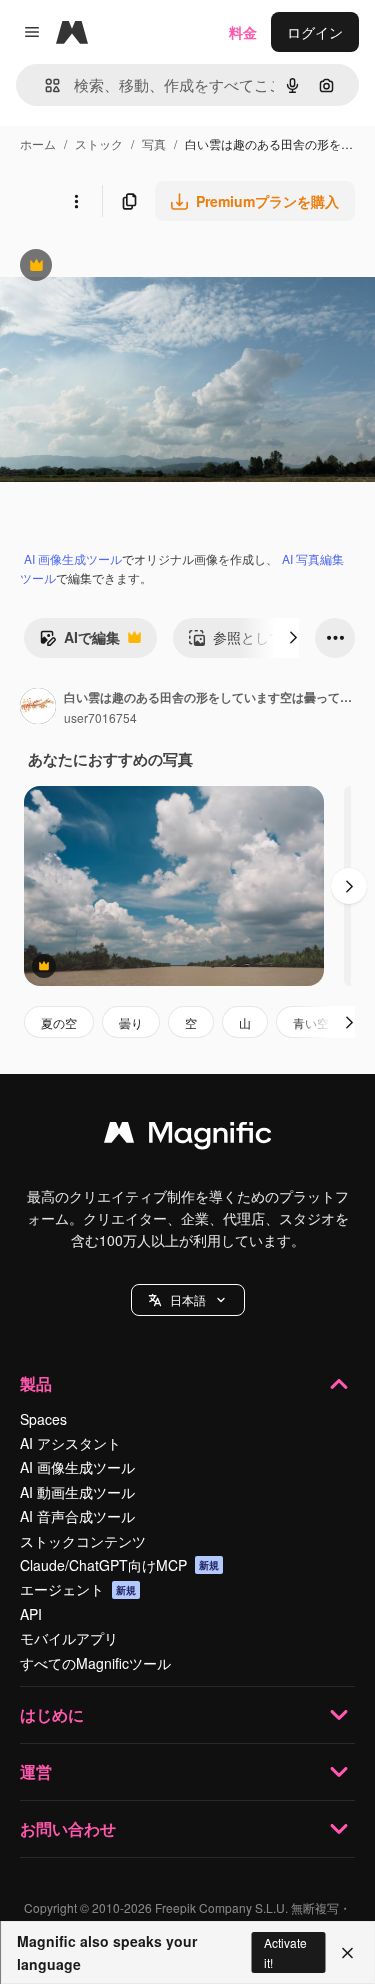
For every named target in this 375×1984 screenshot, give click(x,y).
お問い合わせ (68, 1828)
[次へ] (293, 638)
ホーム (38, 143)
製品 (36, 1383)
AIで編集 (79, 642)
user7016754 (100, 717)
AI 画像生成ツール (73, 558)
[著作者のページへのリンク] (38, 708)
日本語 (188, 1299)
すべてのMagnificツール (95, 1663)
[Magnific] (188, 1137)
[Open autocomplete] (44, 85)
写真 (154, 143)
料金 (243, 32)
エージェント (78, 1589)
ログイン (315, 32)
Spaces (43, 1419)
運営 (36, 1771)
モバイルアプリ (69, 1638)
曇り (131, 1022)
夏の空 (59, 1022)
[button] (188, 1300)
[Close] (347, 1953)
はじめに (52, 1714)
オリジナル (137, 267)
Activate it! (285, 1952)
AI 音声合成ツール (77, 1516)
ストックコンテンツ (83, 1541)
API (31, 1614)
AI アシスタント (70, 1443)
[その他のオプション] (76, 201)
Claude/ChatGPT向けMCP (119, 1565)
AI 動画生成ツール (77, 1492)
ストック (99, 143)
